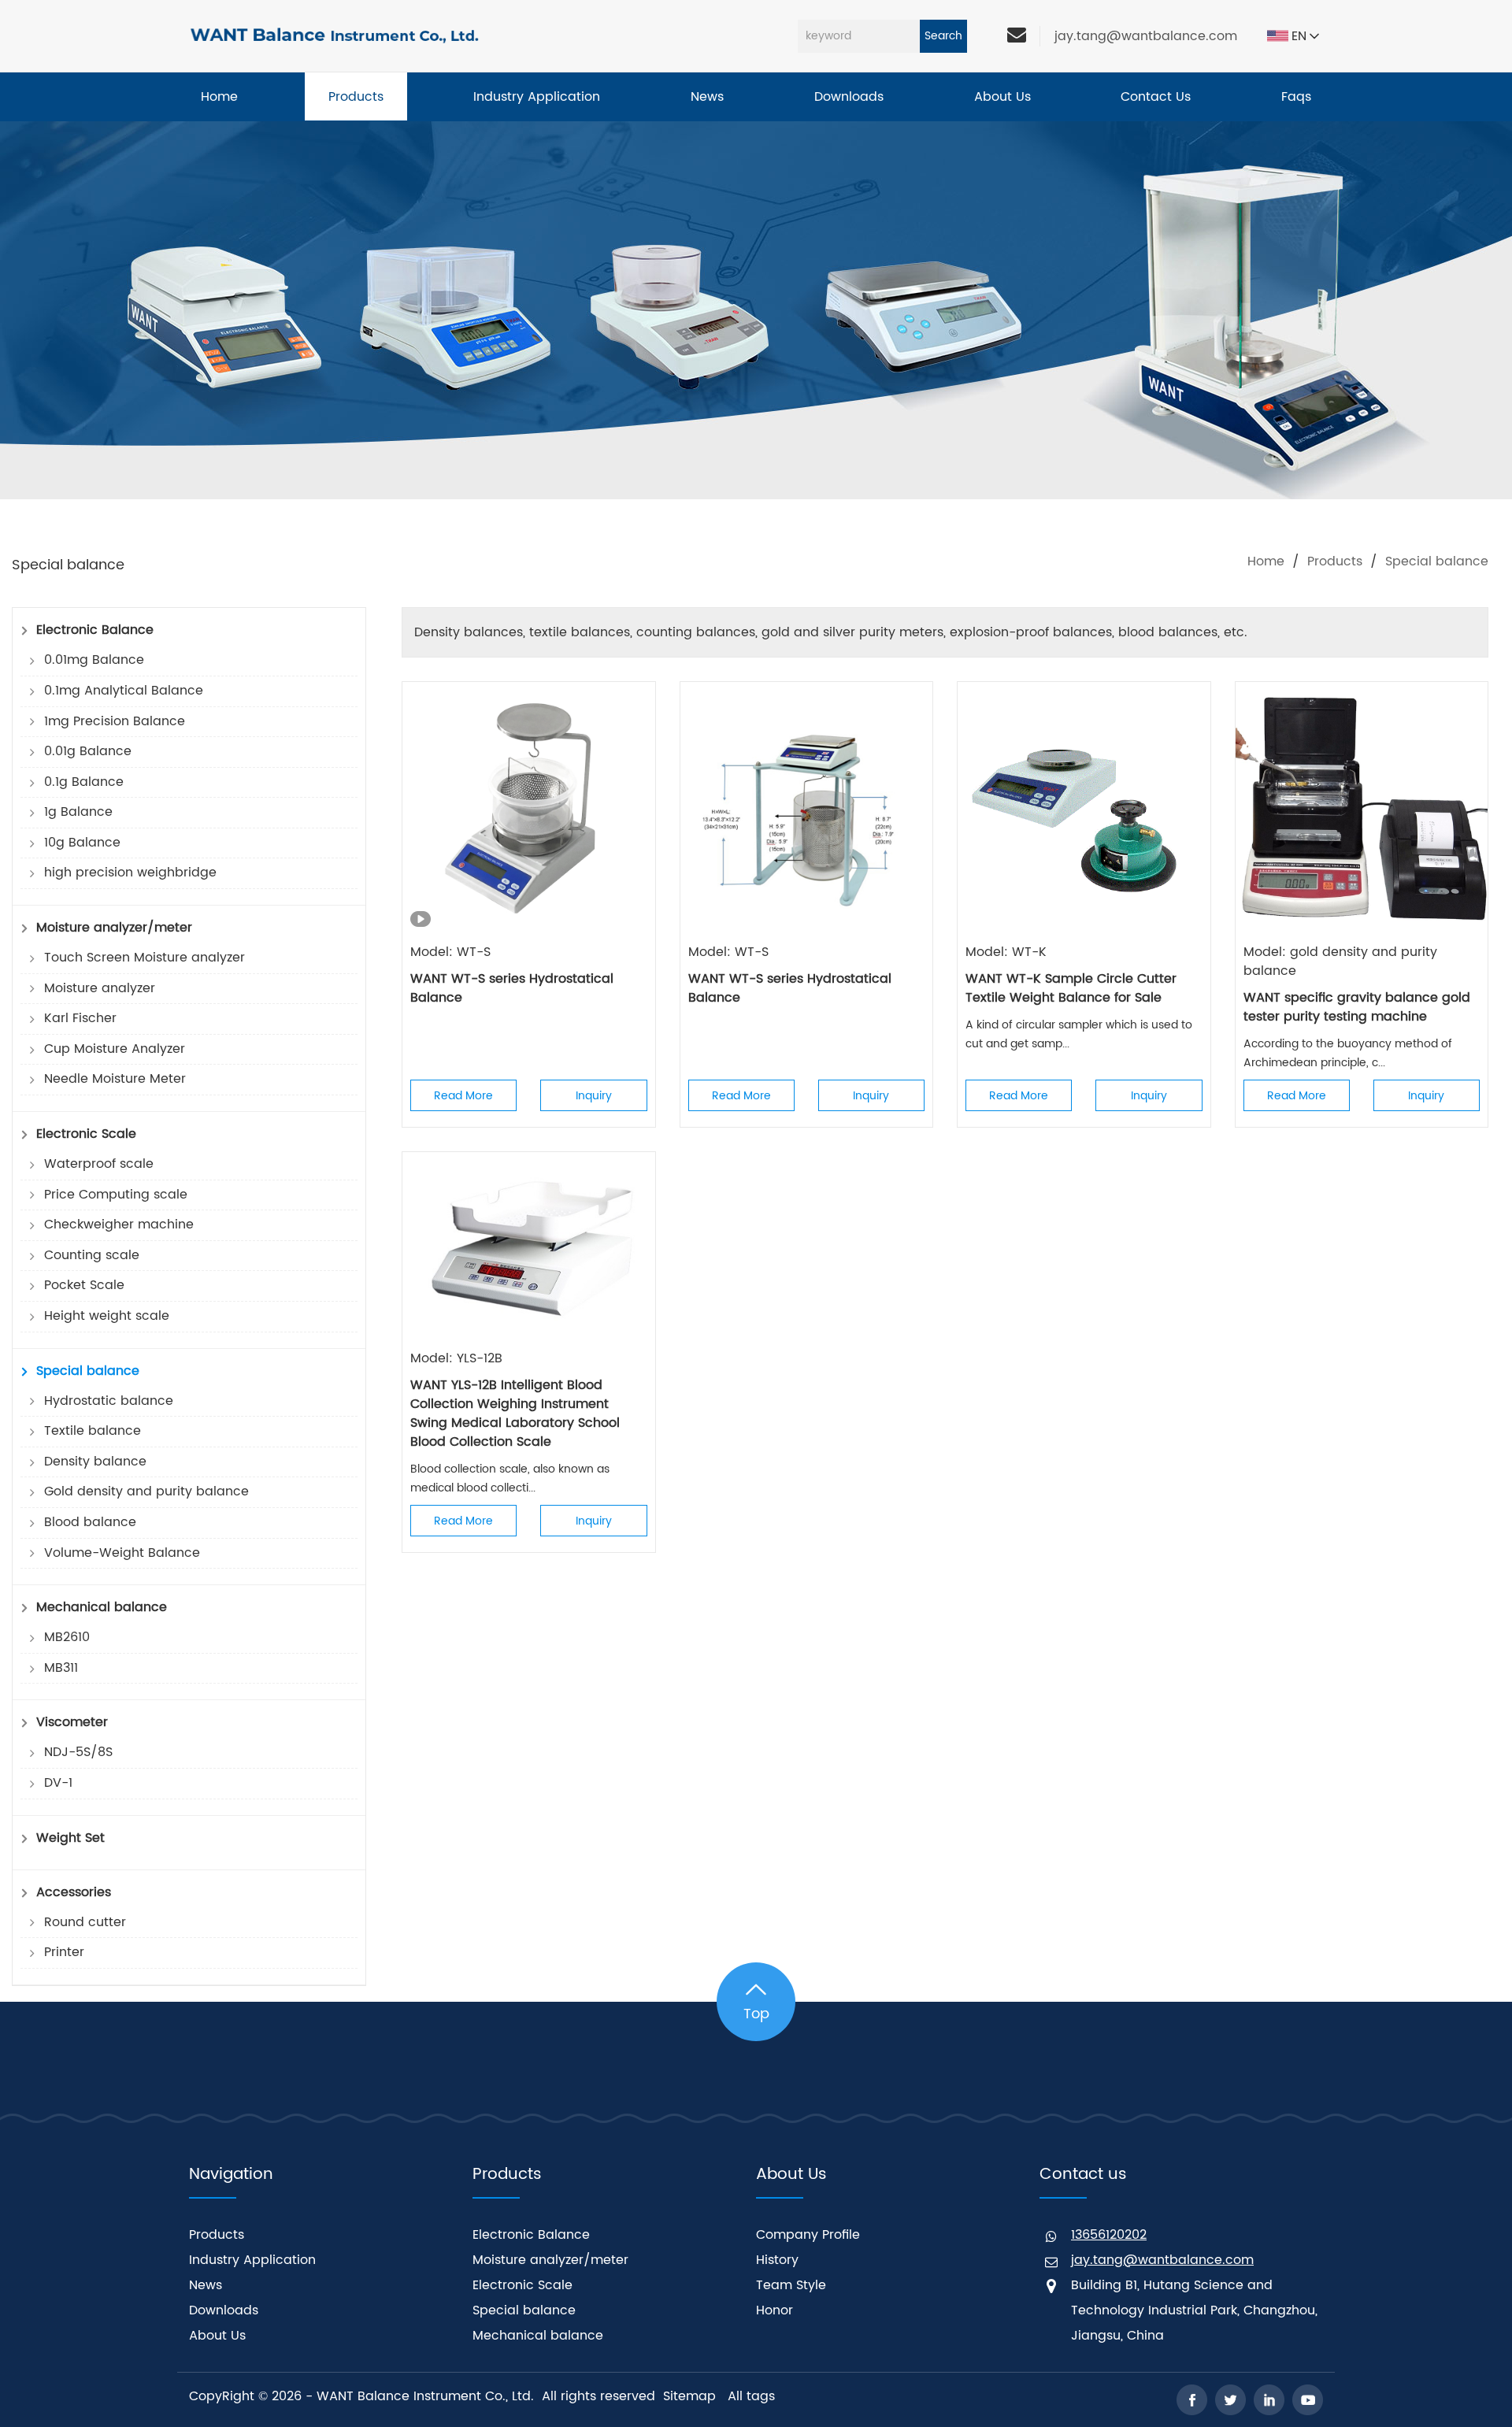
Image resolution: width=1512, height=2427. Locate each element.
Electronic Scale (523, 2285)
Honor (775, 2310)
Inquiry (594, 1096)
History (777, 2260)
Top (756, 2014)
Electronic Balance (531, 2235)
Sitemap (689, 2396)
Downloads (224, 2310)
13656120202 (1109, 2235)
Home (1266, 561)
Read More (463, 1096)
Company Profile (808, 2235)
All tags (751, 2396)
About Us (217, 2336)
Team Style (791, 2285)
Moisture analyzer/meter (550, 2260)
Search (943, 36)
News (206, 2285)
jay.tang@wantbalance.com (1146, 36)
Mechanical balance (538, 2336)
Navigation (231, 2175)
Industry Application (252, 2260)
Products (1335, 561)
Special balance (524, 2310)
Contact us (1083, 2175)
